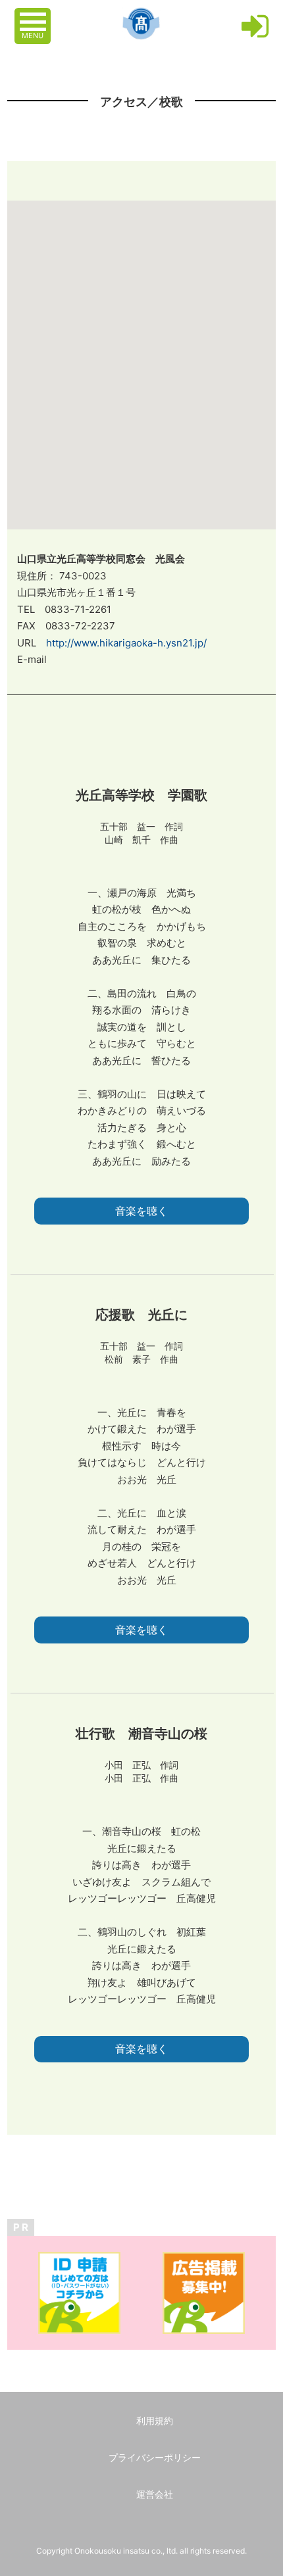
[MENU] (34, 15)
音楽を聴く (141, 1211)
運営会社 (155, 2494)
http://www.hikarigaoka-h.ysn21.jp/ (126, 643)
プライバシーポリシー (155, 2457)
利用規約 (155, 2420)
